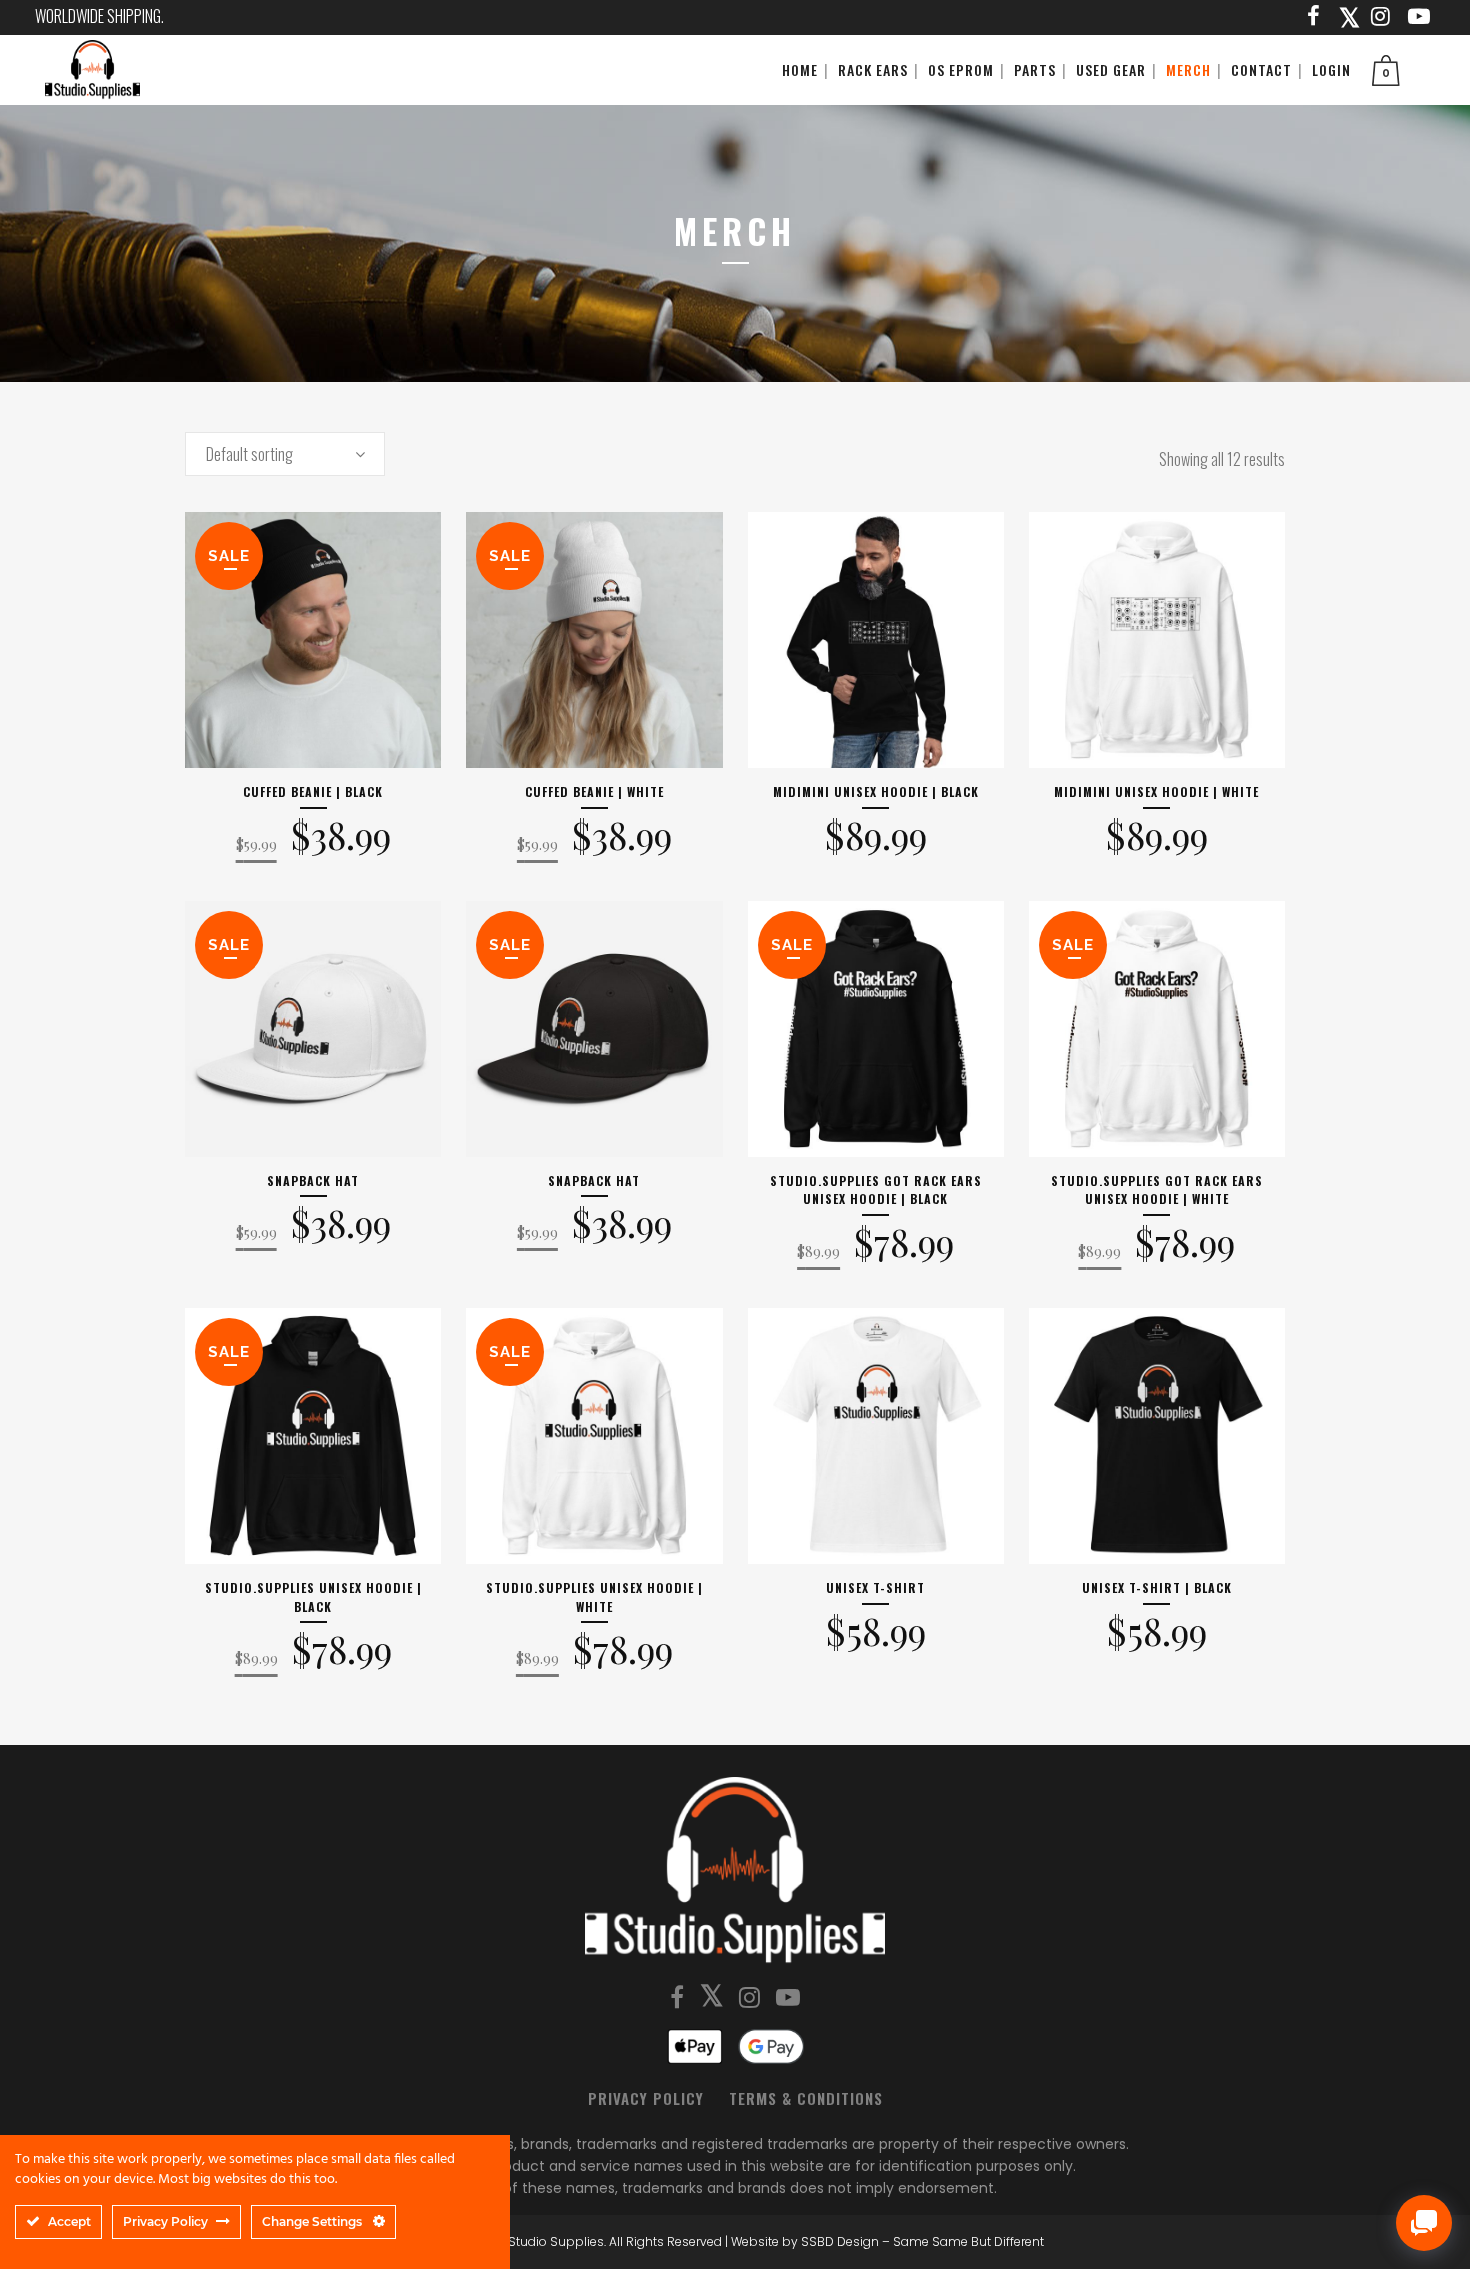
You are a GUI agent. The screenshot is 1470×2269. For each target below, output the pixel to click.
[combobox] (285, 454)
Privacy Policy (646, 2098)
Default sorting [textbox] (249, 454)
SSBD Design (840, 2241)
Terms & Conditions (806, 2098)
